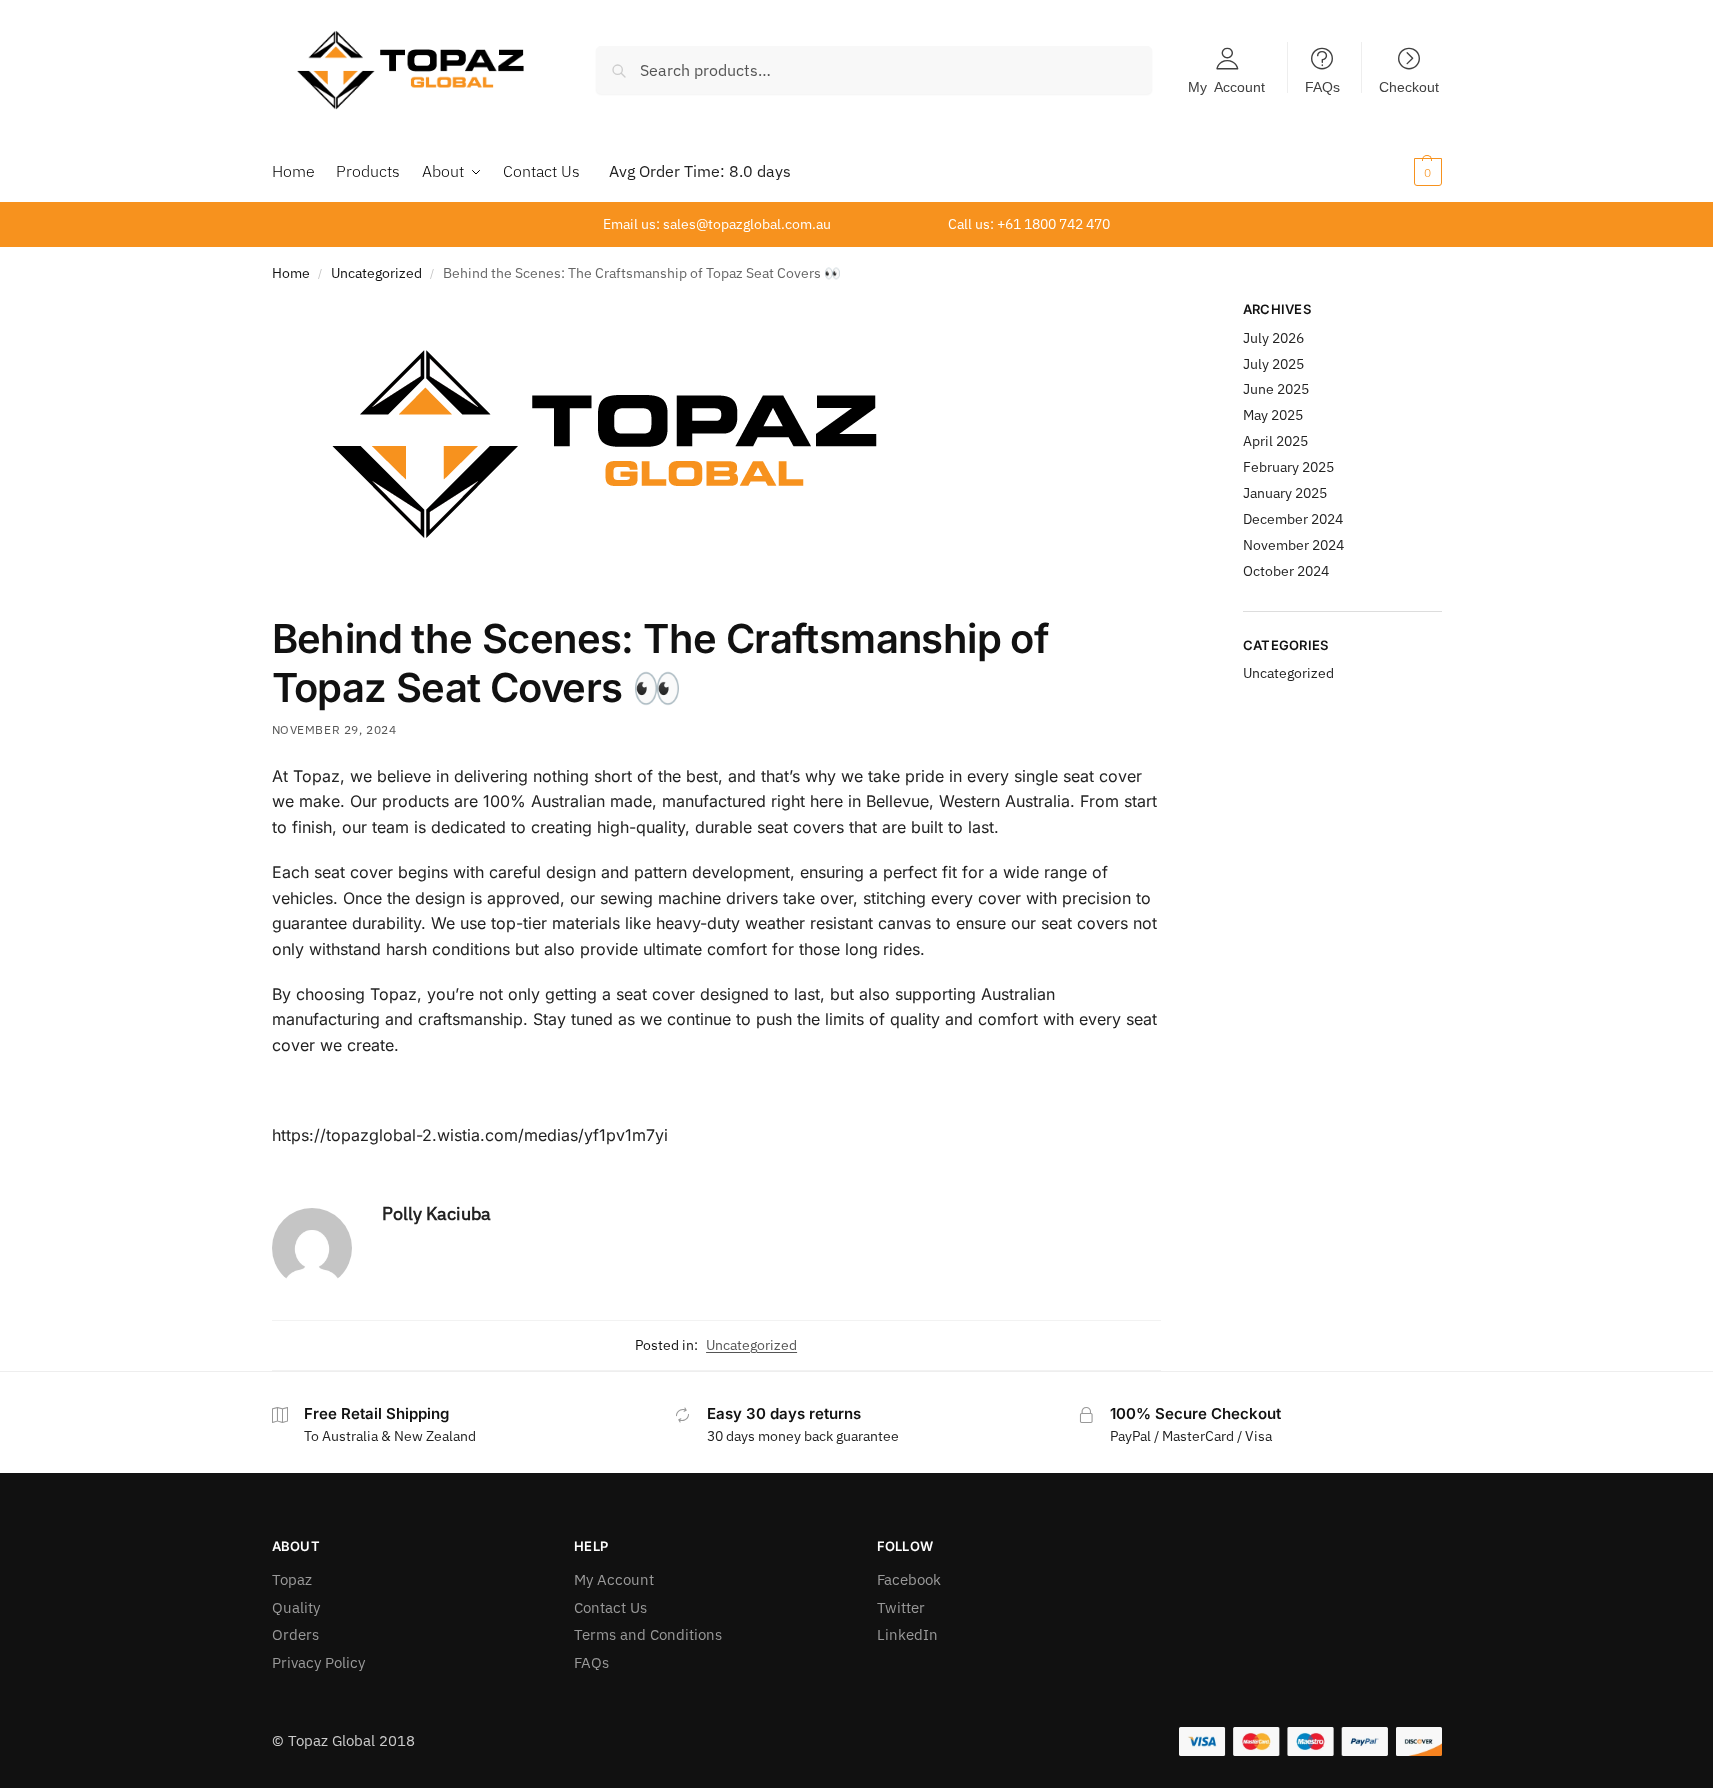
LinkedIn (907, 1634)
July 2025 (1273, 364)
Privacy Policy (318, 1662)
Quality (296, 1607)
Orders (295, 1634)
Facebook (909, 1579)
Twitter (901, 1607)
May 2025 (1273, 415)
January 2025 (1285, 493)
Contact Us (610, 1607)
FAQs (1322, 86)
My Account (1226, 86)
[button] (1402, 171)
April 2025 (1275, 441)
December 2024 (1293, 519)
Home (291, 273)
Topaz (292, 1579)
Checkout (1409, 86)
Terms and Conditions (648, 1634)
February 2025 (1288, 467)
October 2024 (1286, 571)
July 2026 (1273, 338)
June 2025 (1276, 389)
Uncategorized (376, 273)
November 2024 (1293, 545)
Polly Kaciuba (436, 1213)
